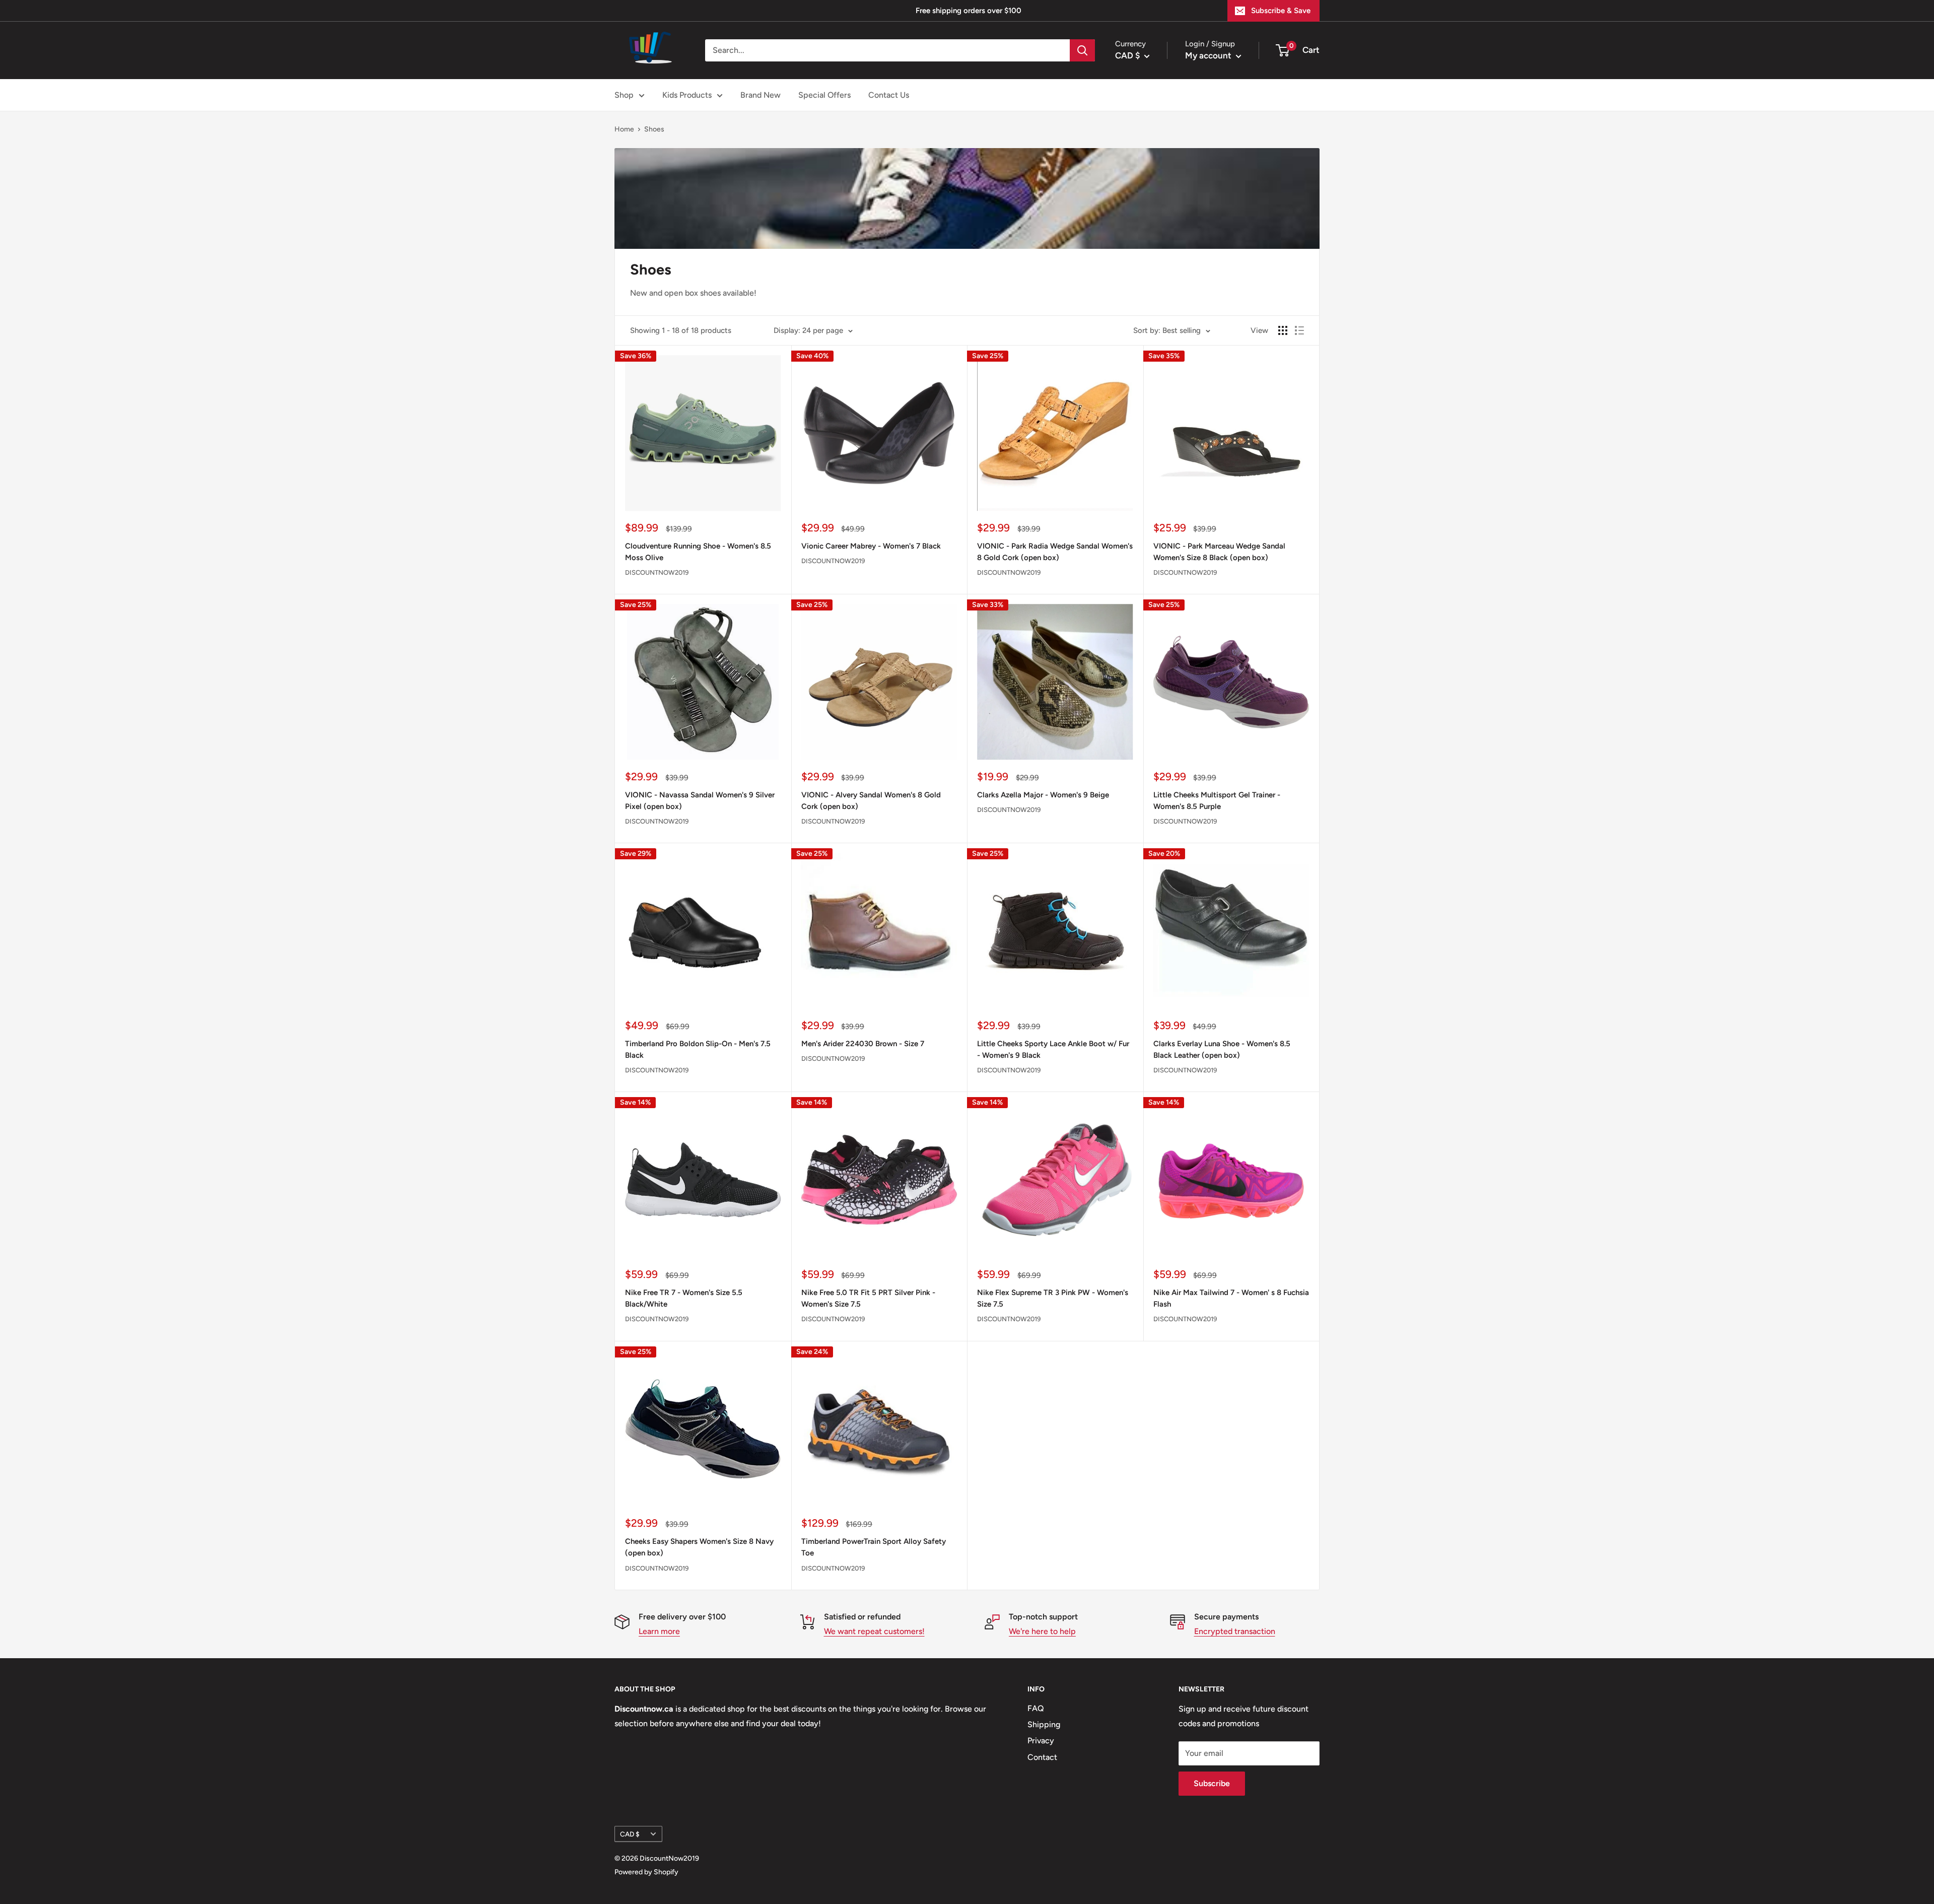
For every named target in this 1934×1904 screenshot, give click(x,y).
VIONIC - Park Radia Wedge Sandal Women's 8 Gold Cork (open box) (1055, 552)
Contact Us (889, 95)
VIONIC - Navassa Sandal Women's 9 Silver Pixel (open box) (700, 801)
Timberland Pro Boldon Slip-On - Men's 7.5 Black (698, 1049)
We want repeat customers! (874, 1631)
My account (1209, 55)
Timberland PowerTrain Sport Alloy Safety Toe (874, 1547)
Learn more (659, 1631)
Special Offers (824, 95)
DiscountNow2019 (657, 572)
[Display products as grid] (1283, 330)
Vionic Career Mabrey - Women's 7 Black (871, 546)
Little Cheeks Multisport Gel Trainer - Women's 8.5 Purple (1217, 801)
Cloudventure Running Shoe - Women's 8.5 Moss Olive (698, 552)
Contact (1042, 1757)
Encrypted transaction (1235, 1631)
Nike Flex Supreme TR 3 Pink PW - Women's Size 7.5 (1053, 1298)
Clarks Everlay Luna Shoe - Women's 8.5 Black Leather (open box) (1222, 1049)
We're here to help (1042, 1631)
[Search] (1082, 50)
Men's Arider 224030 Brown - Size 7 (863, 1044)
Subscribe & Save (1281, 11)
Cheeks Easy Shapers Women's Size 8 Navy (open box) (699, 1547)
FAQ (1036, 1708)
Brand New (761, 95)
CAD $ (630, 1834)
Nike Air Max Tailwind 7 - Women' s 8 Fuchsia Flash (1231, 1298)
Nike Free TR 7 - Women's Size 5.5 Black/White (684, 1298)
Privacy (1041, 1741)
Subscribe (1212, 1783)
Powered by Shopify (646, 1872)
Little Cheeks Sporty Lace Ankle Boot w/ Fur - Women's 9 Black (1053, 1049)
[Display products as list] (1299, 330)
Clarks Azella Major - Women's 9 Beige (1043, 795)
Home (624, 129)
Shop (624, 95)
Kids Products (687, 95)
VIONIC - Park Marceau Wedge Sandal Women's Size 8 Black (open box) (1219, 552)
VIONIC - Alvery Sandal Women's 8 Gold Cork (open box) (871, 801)
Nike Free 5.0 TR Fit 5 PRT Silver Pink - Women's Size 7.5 (868, 1298)
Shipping (1044, 1724)
